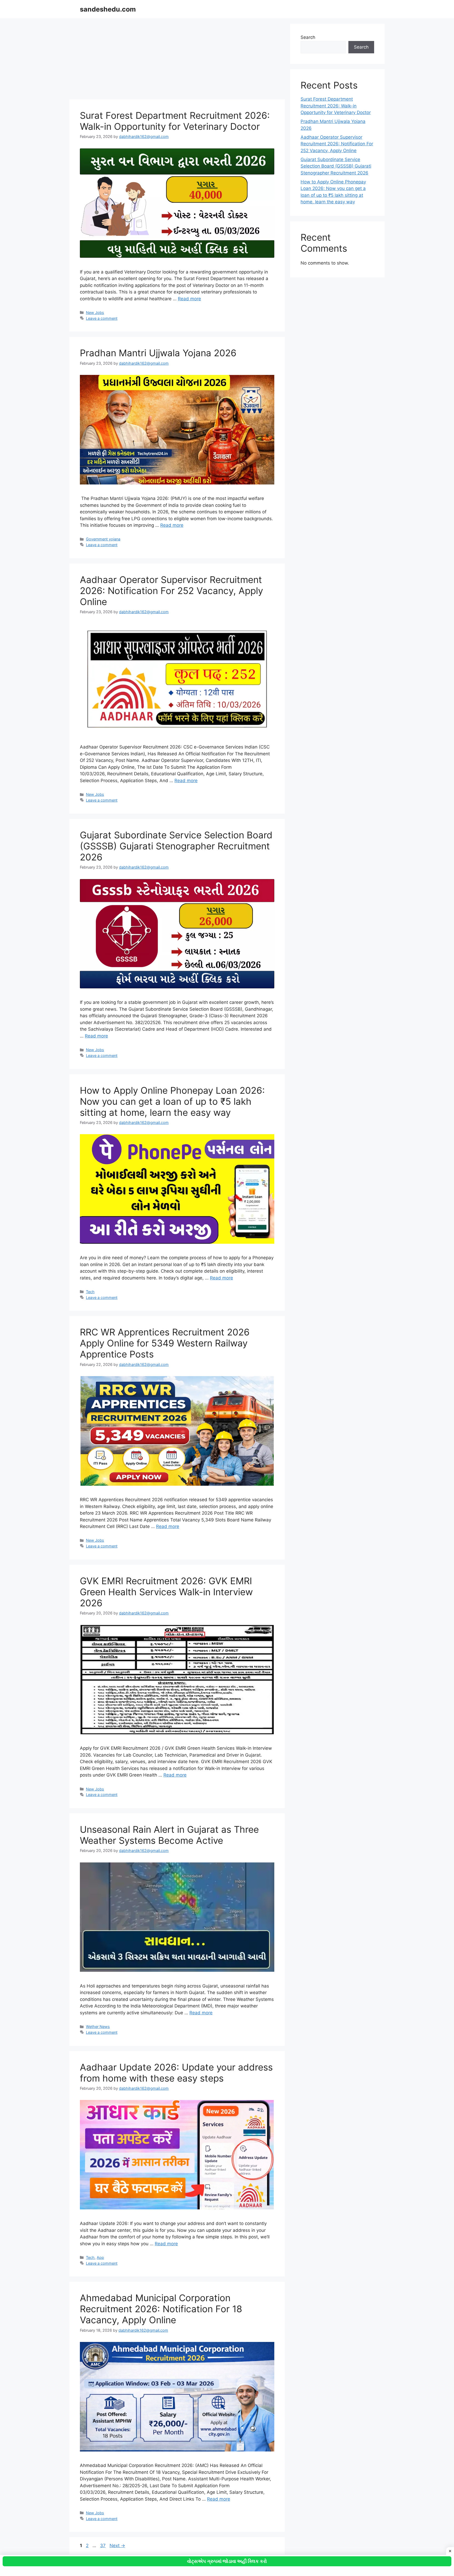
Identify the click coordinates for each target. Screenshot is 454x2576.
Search (308, 37)
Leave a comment (102, 318)
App (100, 2257)
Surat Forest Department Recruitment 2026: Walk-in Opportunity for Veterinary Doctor (175, 121)
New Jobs (95, 313)
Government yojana (103, 539)
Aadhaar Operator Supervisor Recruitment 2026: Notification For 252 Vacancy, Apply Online (171, 591)
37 (103, 2546)
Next (117, 2546)
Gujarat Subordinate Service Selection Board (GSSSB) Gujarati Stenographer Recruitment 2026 (176, 846)
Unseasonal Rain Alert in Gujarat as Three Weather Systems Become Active (169, 1835)
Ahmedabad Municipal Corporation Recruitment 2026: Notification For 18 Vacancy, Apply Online (161, 2309)
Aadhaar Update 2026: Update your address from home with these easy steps (176, 2073)
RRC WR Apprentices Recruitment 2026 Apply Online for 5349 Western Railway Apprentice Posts (165, 1343)
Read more (189, 299)
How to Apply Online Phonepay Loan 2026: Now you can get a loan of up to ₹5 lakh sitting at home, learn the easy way (172, 1101)
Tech (90, 1292)
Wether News (98, 2027)
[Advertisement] (177, 60)
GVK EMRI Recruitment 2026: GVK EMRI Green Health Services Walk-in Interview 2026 (166, 1592)
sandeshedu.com (108, 9)
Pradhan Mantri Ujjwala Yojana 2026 (158, 353)
